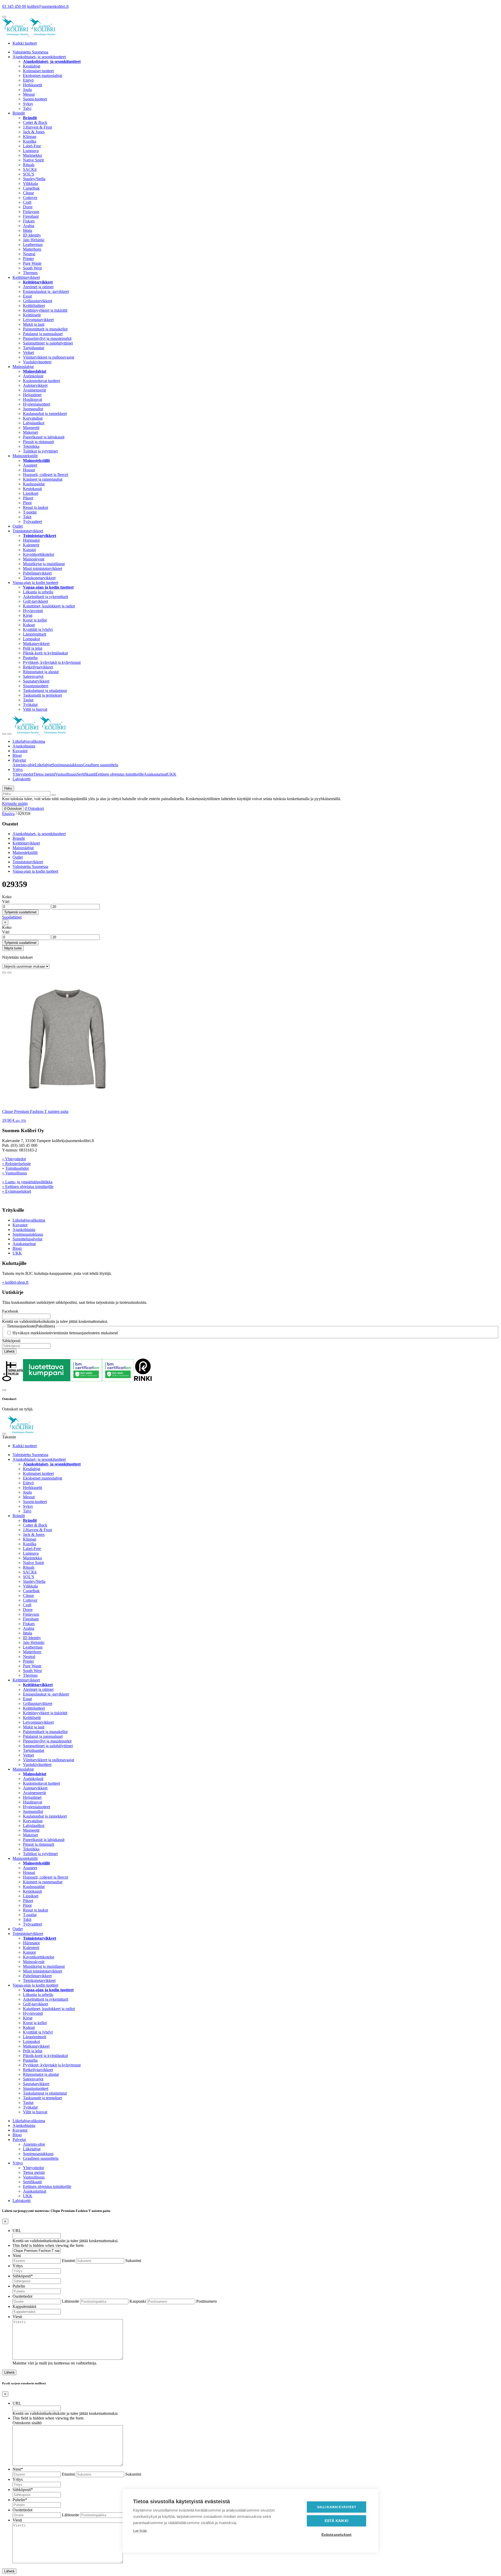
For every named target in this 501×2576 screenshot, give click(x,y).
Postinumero (207, 2301)
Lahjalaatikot (34, 423)
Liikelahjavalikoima (29, 741)
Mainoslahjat (23, 367)
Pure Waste (32, 263)
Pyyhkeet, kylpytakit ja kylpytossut (52, 662)
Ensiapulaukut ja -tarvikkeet (46, 291)
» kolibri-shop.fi (15, 1282)
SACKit (30, 169)
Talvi (27, 108)
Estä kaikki (336, 2521)
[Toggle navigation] (4, 734)
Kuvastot (20, 751)
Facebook (10, 1311)
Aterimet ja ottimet (38, 287)
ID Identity (32, 235)
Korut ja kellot (35, 620)
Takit (27, 517)
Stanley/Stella (34, 179)
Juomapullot (33, 409)
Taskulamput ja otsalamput (45, 690)
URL (17, 2231)
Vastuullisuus (66, 774)
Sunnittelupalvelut (27, 1239)
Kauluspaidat (34, 484)
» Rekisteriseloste (16, 1164)
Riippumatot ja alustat (41, 672)
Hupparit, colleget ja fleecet (46, 475)
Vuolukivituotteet (37, 362)
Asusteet (30, 465)
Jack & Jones (34, 132)
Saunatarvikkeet (36, 681)
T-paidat (30, 512)
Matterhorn (32, 249)
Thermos (30, 273)
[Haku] (53, 795)
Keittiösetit (32, 315)
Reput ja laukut (35, 507)
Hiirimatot (31, 540)
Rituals (29, 165)
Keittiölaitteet (34, 306)
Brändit (19, 113)
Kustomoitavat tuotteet (41, 381)
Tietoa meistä (44, 774)
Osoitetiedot (22, 2296)
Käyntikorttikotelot (38, 554)
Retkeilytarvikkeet (38, 667)
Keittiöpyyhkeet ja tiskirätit (45, 310)
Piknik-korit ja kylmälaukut (45, 653)
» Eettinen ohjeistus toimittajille (28, 1187)
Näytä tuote (13, 948)
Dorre (28, 207)
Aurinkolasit (33, 376)
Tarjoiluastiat (34, 348)
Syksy (28, 104)
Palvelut (19, 760)
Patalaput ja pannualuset (43, 334)
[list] (9, 973)
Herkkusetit (32, 85)
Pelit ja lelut (33, 648)
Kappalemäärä (24, 2306)
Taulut (28, 700)
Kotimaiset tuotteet (38, 71)
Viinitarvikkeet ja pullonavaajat (49, 357)
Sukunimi (133, 2261)
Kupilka (30, 141)
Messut (29, 94)
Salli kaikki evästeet (336, 2507)
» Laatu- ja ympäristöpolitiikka (27, 1182)
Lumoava (31, 151)
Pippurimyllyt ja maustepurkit (47, 338)
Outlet (18, 526)
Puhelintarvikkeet (37, 573)
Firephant (31, 216)
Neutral (29, 254)
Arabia (29, 226)
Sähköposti (11, 1341)
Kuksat (29, 625)
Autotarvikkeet (35, 385)
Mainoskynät (34, 559)
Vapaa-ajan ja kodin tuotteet (35, 583)
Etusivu (8, 814)
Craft (27, 202)
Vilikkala (30, 183)
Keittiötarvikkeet (26, 277)
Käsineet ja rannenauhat (43, 479)
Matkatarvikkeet (36, 644)
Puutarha (30, 658)
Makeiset (30, 432)
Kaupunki (138, 2301)
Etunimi (68, 2261)
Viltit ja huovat (35, 709)
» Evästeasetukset (17, 1191)
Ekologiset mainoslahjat (43, 76)
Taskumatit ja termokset (42, 695)
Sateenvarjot (33, 676)
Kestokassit (32, 489)
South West (32, 268)
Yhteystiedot (23, 774)
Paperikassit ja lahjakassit (44, 437)
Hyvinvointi (33, 611)
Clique (28, 193)
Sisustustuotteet (36, 686)
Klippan (30, 137)
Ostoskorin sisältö (27, 2423)
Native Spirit (33, 160)
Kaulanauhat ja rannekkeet (45, 414)
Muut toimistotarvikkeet (43, 568)
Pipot (27, 503)
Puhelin (19, 2286)
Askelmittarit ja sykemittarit (46, 597)
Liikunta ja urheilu (38, 592)
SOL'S (29, 174)
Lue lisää (140, 2531)
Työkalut (30, 705)
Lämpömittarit (35, 634)
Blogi (17, 755)
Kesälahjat (32, 66)
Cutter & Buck (35, 122)
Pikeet (28, 498)
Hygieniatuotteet (37, 404)
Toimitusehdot (17, 1168)
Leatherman (33, 245)
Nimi (17, 2256)
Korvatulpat (33, 418)
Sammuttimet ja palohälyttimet (48, 343)
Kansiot (29, 550)
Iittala (28, 230)
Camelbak (31, 188)
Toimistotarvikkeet (28, 531)
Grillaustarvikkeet (38, 301)
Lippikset (31, 493)
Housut (29, 470)
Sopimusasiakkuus (67, 765)
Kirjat (28, 615)
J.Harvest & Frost (37, 127)
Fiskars (29, 221)
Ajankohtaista (24, 746)
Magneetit (31, 428)
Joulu (27, 90)
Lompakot (31, 639)
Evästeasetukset (337, 2535)
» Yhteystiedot (14, 1159)
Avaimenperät (34, 390)
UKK (172, 774)
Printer (28, 259)
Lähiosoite (70, 2301)
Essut (27, 296)
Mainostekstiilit (25, 456)
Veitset (28, 352)
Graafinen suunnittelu (100, 765)
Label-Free (32, 146)
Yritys (18, 770)
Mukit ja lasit (34, 324)
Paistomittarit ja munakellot (45, 329)
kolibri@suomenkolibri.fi (48, 6)
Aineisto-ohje (24, 765)
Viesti (17, 2317)
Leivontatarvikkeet (38, 320)
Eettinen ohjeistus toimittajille (120, 774)
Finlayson (31, 212)
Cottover (30, 198)
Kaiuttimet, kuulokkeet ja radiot (49, 606)
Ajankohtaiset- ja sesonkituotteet (39, 57)
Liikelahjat (43, 765)
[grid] (4, 973)
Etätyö (28, 80)
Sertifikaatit (86, 774)
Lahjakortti (22, 779)
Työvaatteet (32, 521)
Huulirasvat (32, 399)
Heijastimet (32, 395)
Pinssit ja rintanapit (38, 442)
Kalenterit (31, 545)
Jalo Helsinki (34, 240)
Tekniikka (31, 446)
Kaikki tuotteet (25, 43)
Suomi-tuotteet (35, 99)
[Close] (4, 1390)
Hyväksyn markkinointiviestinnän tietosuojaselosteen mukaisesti (65, 1333)
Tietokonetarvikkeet (39, 578)
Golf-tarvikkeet (35, 601)
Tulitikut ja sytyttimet (40, 451)
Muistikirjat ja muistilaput (44, 564)
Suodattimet (12, 917)
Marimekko (32, 155)
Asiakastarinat (155, 774)
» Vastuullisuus (14, 1173)
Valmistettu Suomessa (30, 52)
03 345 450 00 (14, 6)
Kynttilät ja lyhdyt (38, 629)
